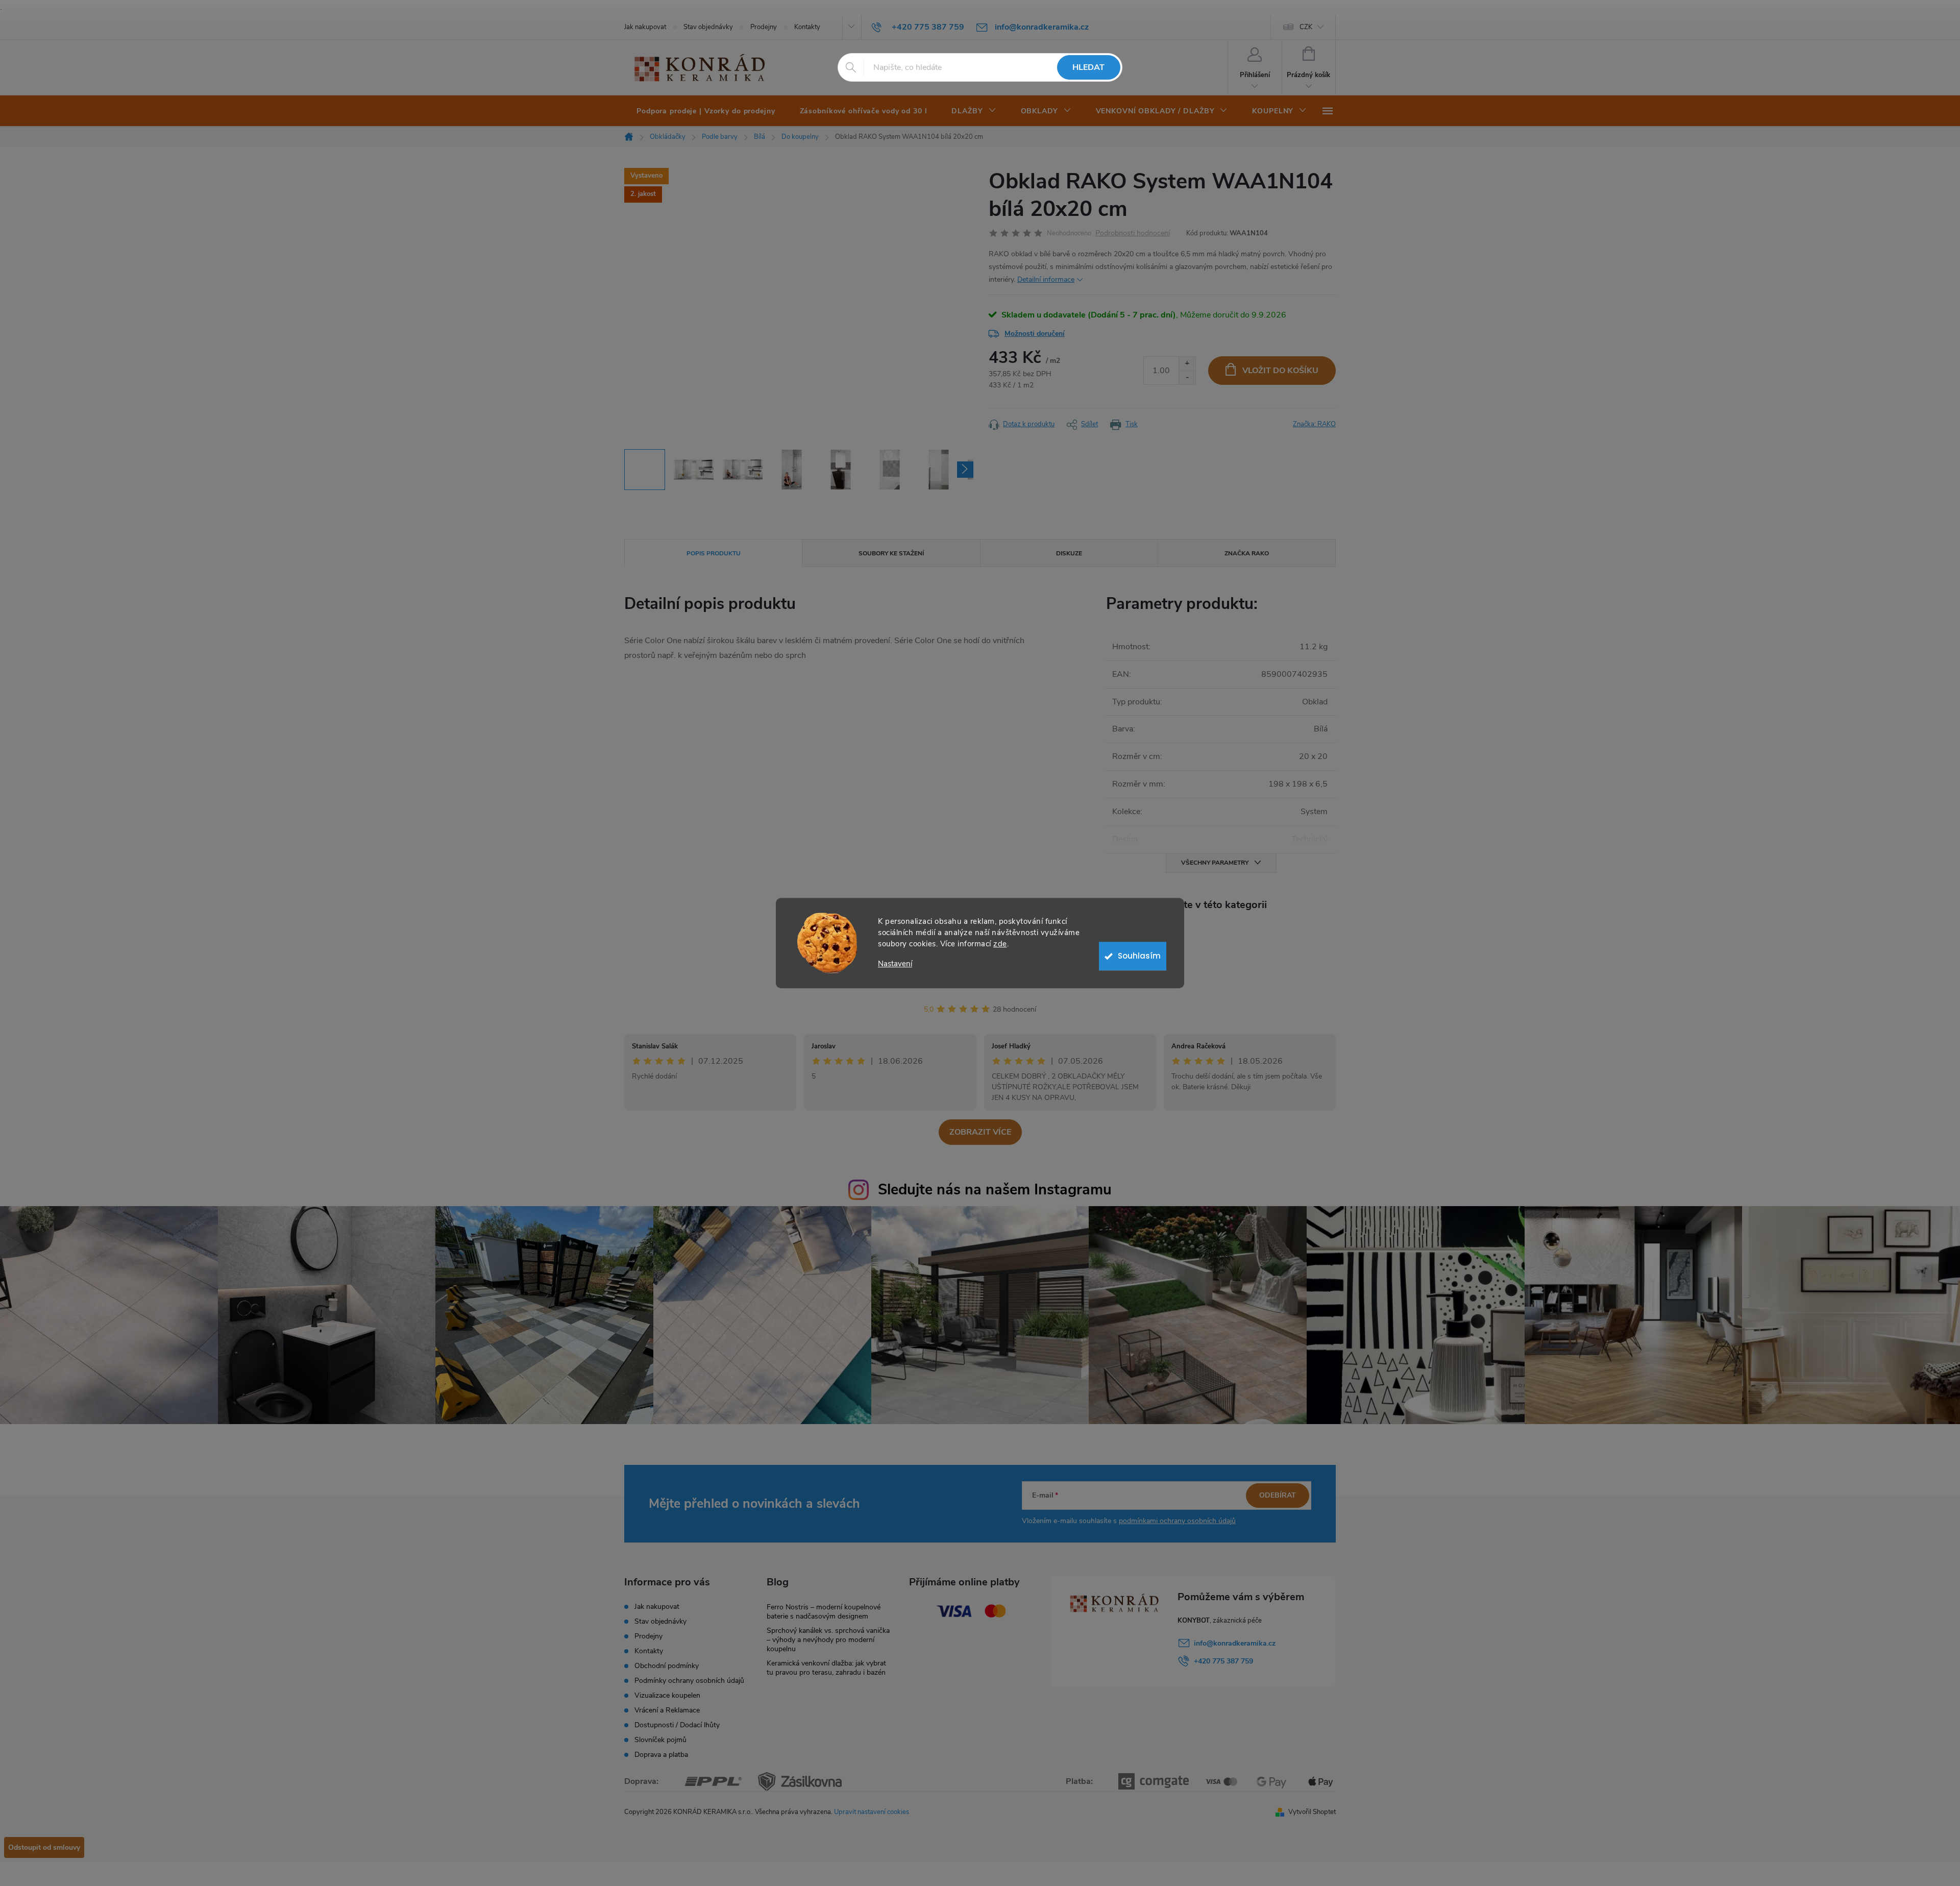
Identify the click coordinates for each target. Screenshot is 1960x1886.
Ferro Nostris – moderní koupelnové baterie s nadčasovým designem (824, 1612)
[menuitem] (706, 111)
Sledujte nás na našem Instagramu (995, 1190)
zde (1000, 944)
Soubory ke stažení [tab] (891, 553)
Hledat (1088, 67)
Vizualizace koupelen (667, 1695)
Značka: (1314, 424)
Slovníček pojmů (660, 1740)
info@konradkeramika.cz (1235, 1643)
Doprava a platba (661, 1755)
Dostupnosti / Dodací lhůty (677, 1725)
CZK (1306, 27)
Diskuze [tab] (1069, 553)
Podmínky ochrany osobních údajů (689, 1681)
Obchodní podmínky (667, 1666)
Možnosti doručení (1035, 334)
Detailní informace (1046, 279)
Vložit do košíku (1280, 371)
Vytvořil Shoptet (1312, 1812)
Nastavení (895, 964)
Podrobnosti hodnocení (1133, 234)
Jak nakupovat (645, 27)
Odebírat (1278, 1495)
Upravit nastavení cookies (872, 1812)
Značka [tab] (1247, 553)
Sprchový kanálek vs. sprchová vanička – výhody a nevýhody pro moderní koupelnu (828, 1640)
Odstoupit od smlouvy (44, 1847)
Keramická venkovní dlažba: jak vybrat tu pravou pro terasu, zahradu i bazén (826, 1668)
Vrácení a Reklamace (667, 1710)
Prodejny (764, 27)
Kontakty (807, 27)
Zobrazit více (980, 1132)
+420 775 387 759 (1223, 1661)
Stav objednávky (708, 27)
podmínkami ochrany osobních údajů (1177, 1521)
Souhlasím (1139, 956)
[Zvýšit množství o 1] (1187, 364)
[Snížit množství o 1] (1187, 377)
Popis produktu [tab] (714, 553)
